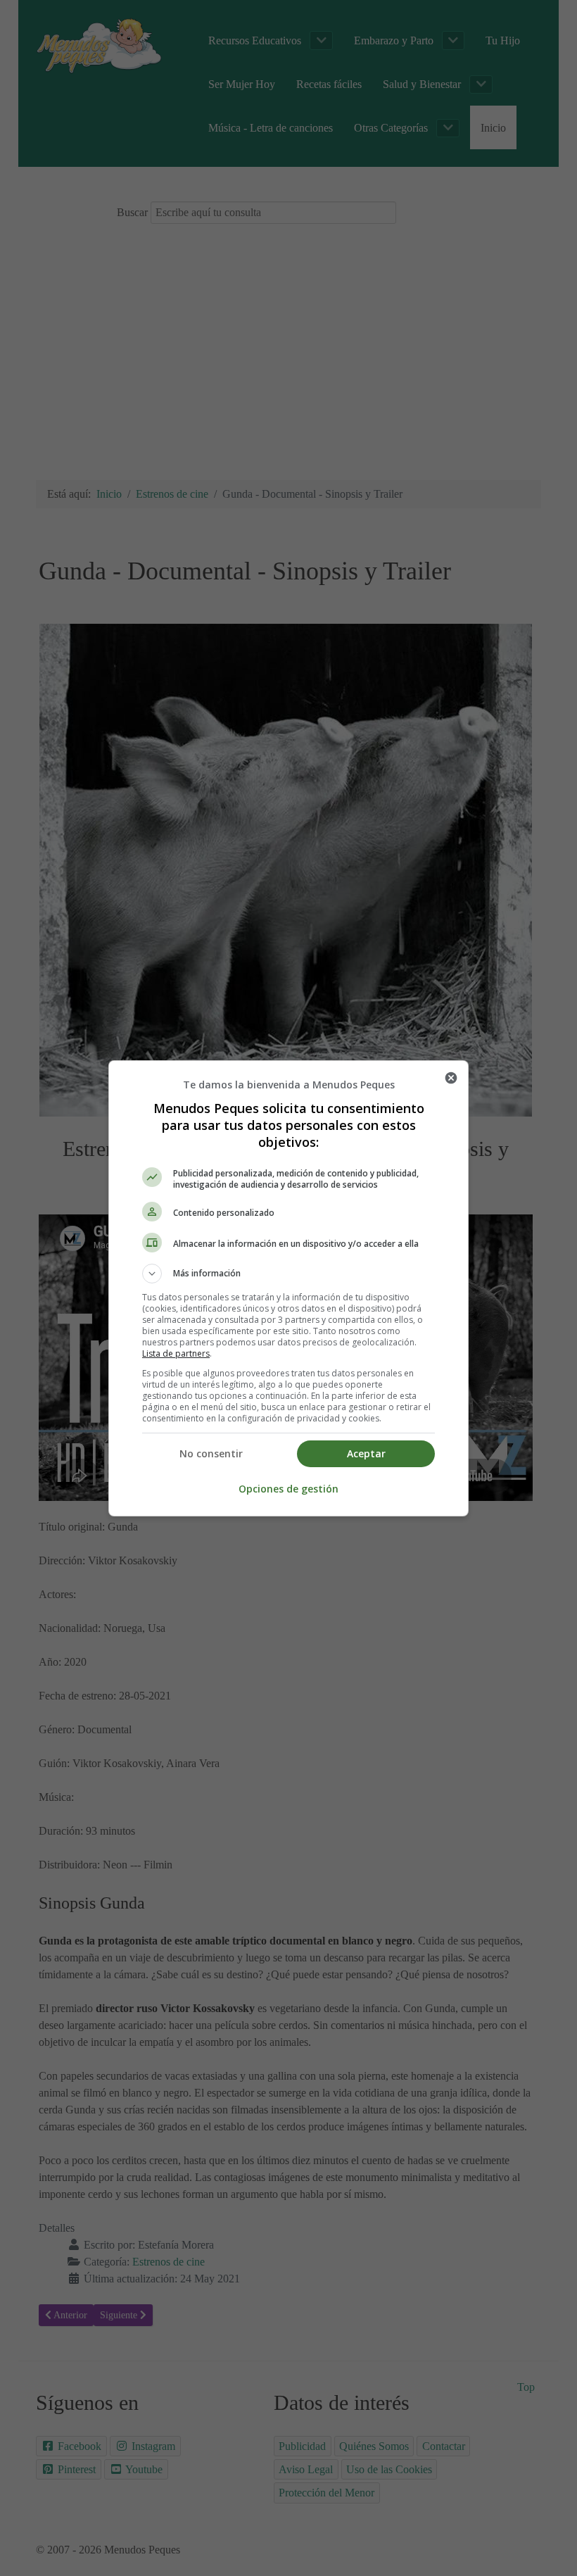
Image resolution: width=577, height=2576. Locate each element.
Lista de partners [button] (176, 1353)
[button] (288, 1274)
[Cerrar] (451, 1078)
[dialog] (288, 1288)
